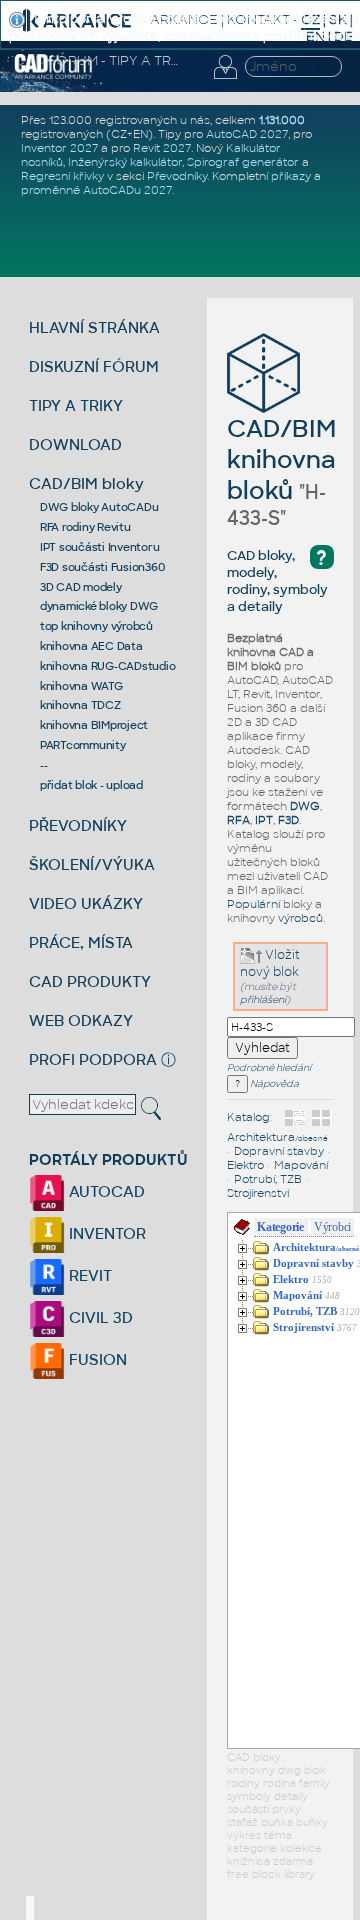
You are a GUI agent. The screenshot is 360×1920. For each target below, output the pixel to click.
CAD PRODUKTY (90, 981)
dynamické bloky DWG (99, 606)
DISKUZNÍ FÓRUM (94, 366)
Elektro (245, 1165)
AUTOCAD (105, 1191)
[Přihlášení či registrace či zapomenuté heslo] (225, 79)
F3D (288, 820)
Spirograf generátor (243, 162)
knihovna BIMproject (94, 725)
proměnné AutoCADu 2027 (96, 190)
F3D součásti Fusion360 (102, 567)
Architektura (277, 1137)
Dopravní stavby (279, 1151)
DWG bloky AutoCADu (99, 507)
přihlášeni (263, 999)
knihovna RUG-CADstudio (108, 666)
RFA (238, 820)
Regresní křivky (62, 176)
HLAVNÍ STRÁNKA (94, 327)
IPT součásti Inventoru (100, 547)
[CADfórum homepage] (53, 76)
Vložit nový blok (270, 963)
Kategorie (280, 1227)
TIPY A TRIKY (76, 405)
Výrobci (332, 1227)
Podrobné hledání (269, 1068)
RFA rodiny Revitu (85, 527)
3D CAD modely (81, 587)
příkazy (291, 176)
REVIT (88, 1275)
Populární (253, 904)
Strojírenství (258, 1193)
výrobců (300, 918)
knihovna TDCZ (80, 705)
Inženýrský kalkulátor (125, 162)
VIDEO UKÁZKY (86, 903)
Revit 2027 (162, 148)
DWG (305, 806)
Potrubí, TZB (268, 1179)
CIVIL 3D (99, 1317)
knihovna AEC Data (91, 646)
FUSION (96, 1359)
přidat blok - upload (91, 785)
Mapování (301, 1165)
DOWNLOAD (75, 444)
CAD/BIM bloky (86, 483)
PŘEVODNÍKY (78, 825)
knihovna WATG (81, 686)
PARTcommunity (83, 745)
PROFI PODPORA (93, 1059)
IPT (264, 820)
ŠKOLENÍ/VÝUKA (92, 864)
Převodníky (177, 176)
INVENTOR (105, 1233)
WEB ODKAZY (81, 1020)
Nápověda (273, 1084)
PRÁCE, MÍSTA (81, 942)
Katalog (248, 1117)
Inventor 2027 (59, 148)
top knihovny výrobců (96, 626)
